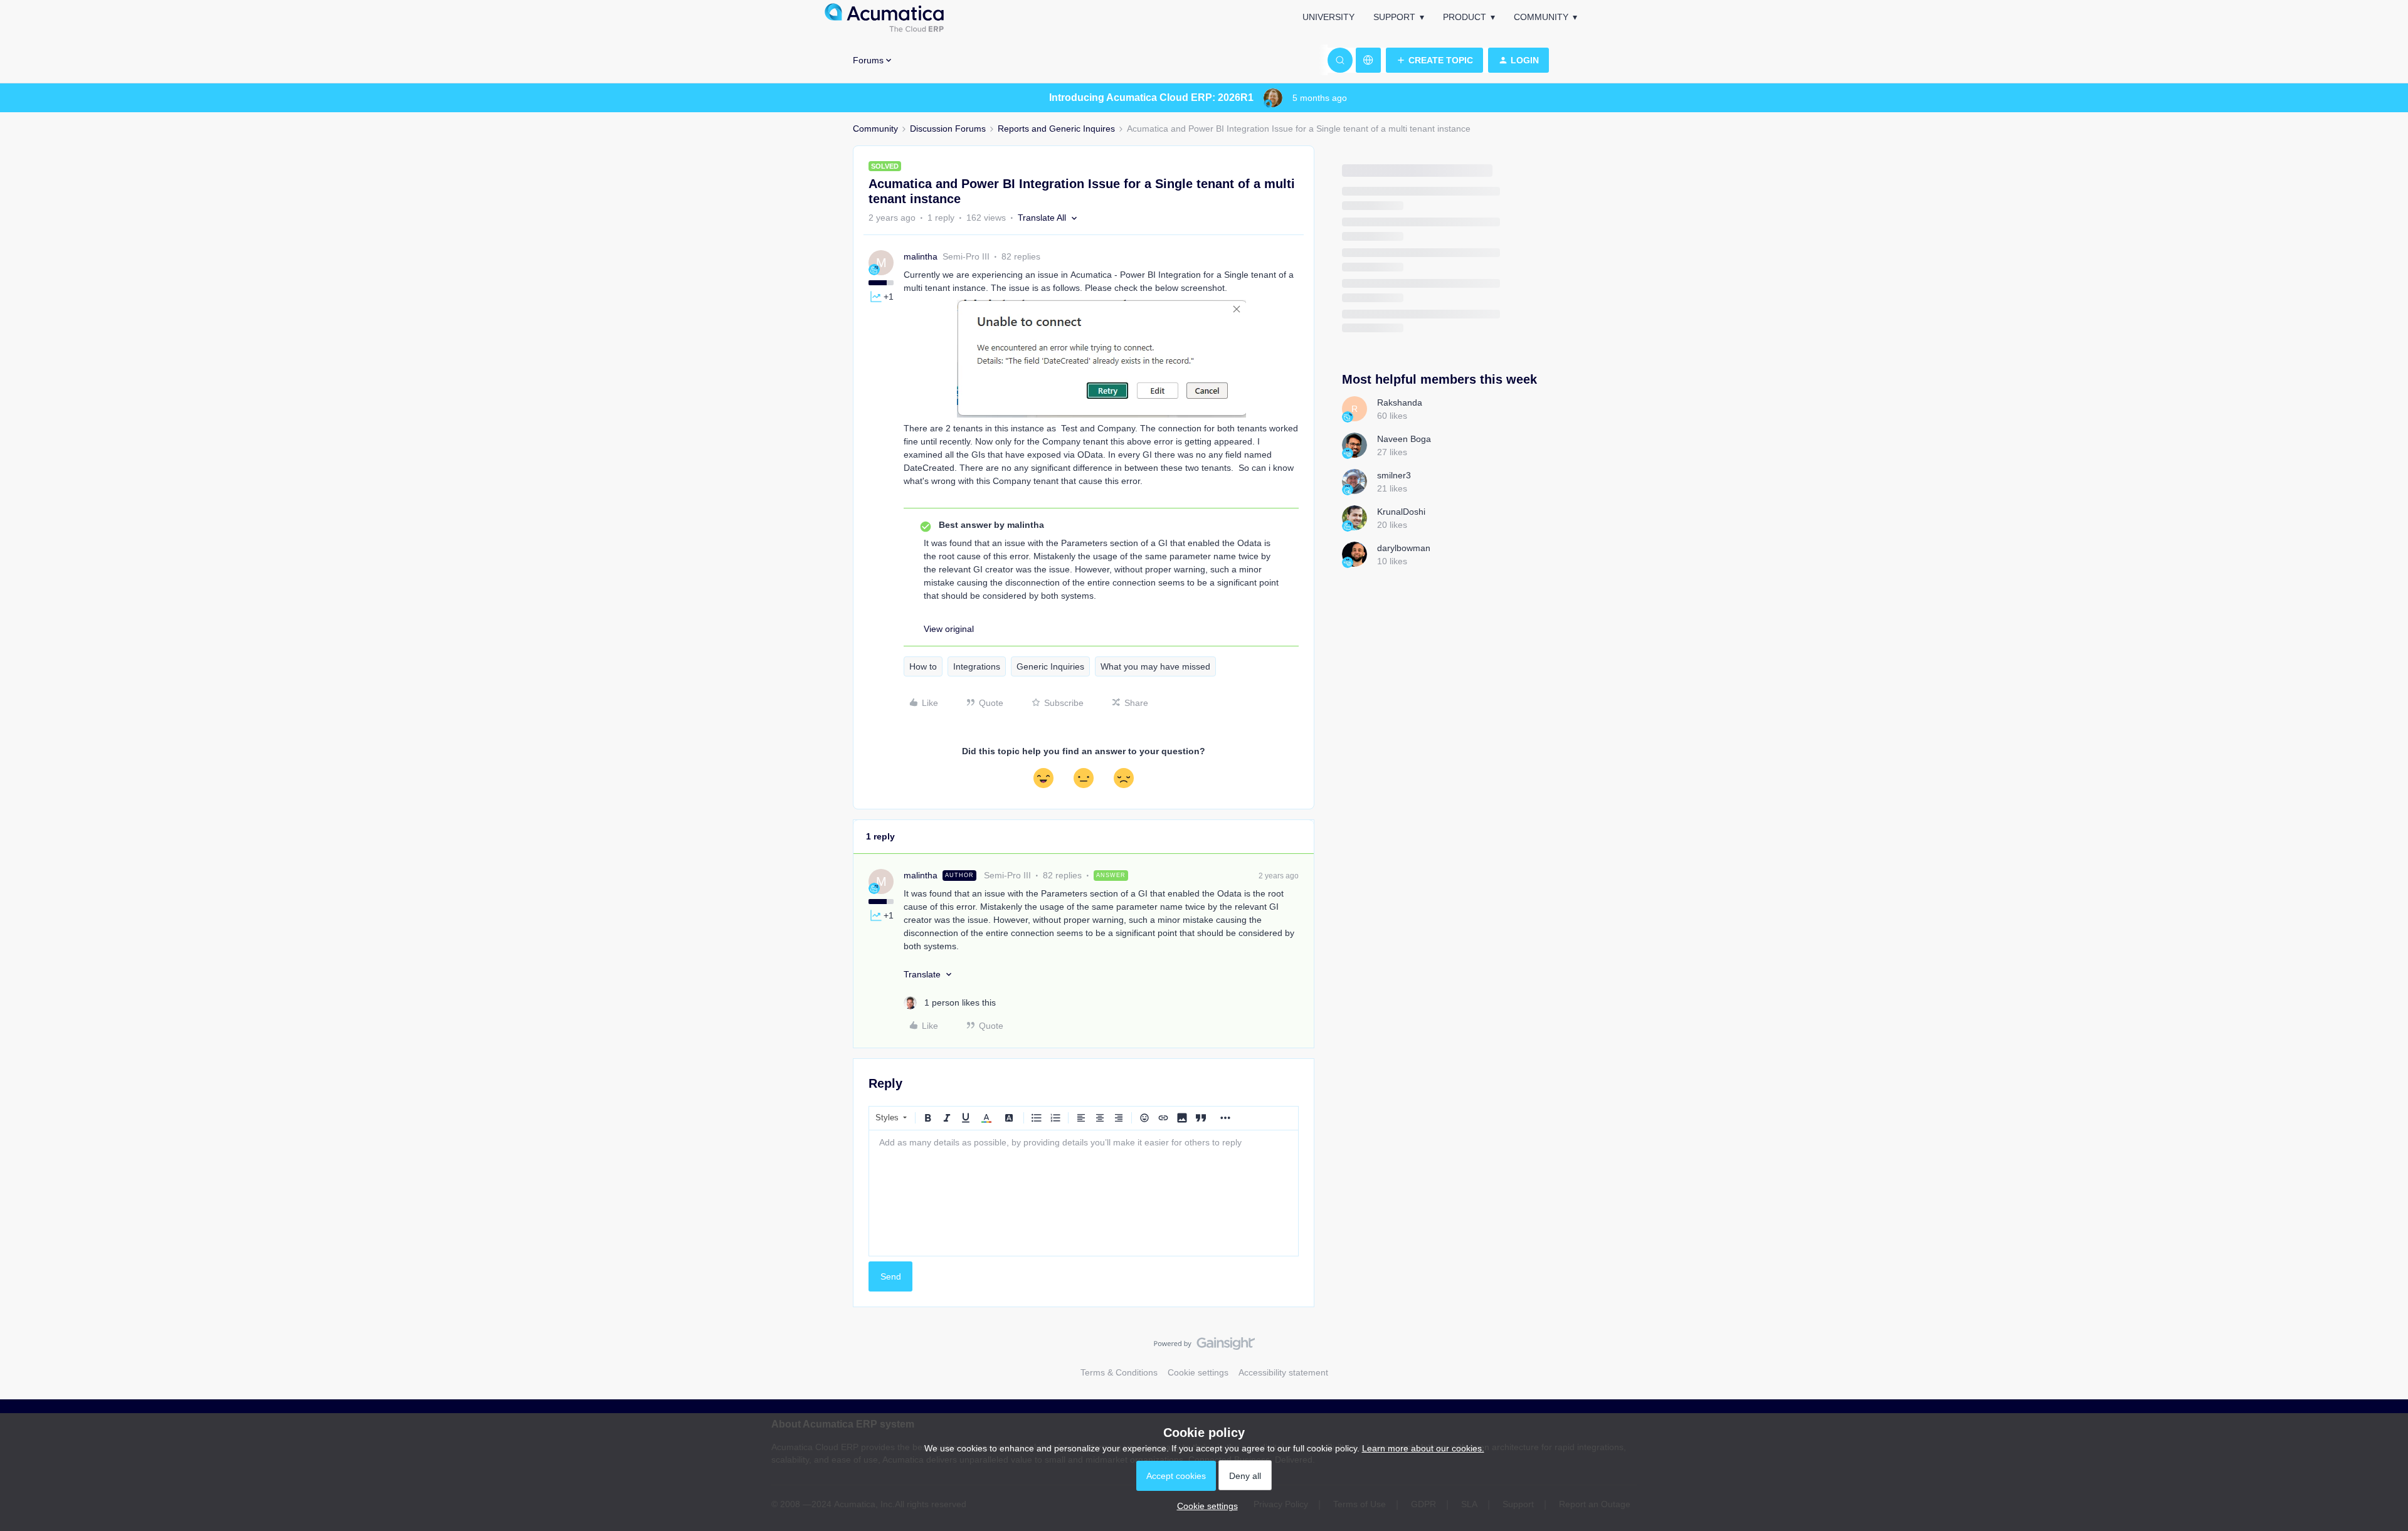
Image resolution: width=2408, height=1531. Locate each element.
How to (923, 666)
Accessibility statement (1283, 1372)
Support (1394, 17)
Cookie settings (1198, 1372)
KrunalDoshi (1401, 512)
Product (1465, 17)
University (1328, 17)
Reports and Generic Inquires (1056, 129)
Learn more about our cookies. (1423, 1448)
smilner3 (1394, 475)
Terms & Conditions (1119, 1372)
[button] (1434, 60)
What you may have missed (1155, 666)
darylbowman (1404, 548)
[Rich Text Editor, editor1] (1084, 1193)
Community (1541, 17)
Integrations (977, 666)
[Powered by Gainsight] (1204, 1347)
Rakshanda (1400, 402)
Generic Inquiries (1050, 666)
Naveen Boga (1404, 439)
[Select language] (1368, 60)
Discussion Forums (948, 129)
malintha (921, 256)
